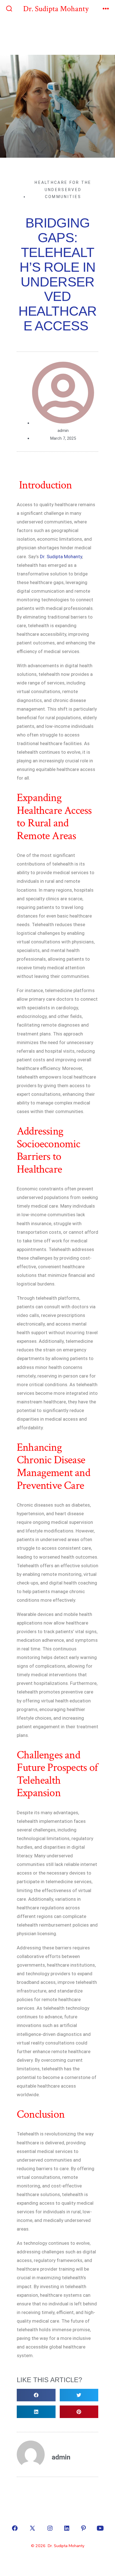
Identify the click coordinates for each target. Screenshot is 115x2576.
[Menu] (106, 9)
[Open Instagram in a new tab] (50, 2528)
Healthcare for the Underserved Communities (63, 190)
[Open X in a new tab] (32, 2528)
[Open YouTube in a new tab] (100, 2528)
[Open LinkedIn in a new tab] (67, 2528)
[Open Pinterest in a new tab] (83, 2528)
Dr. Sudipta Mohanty (61, 557)
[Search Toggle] (9, 9)
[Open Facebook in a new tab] (15, 2528)
